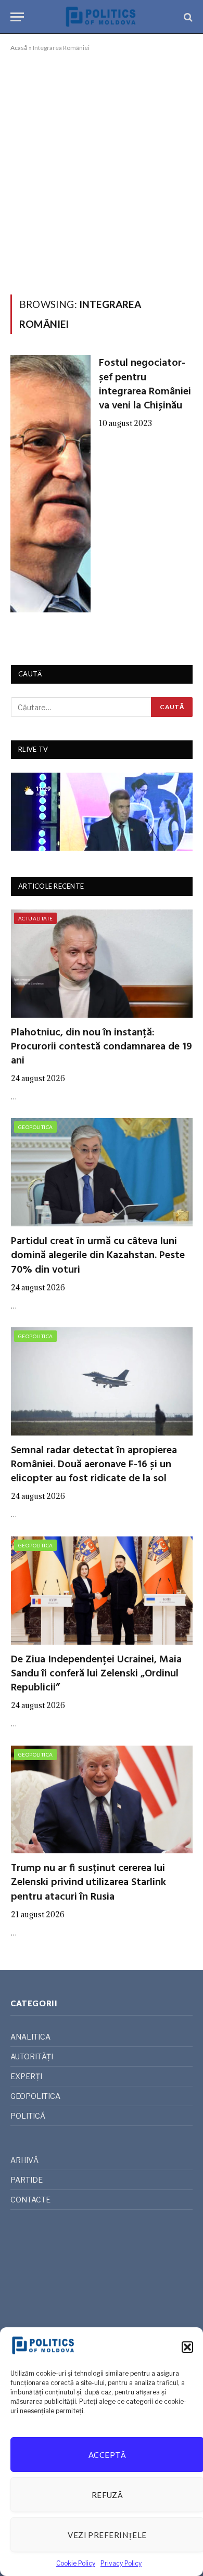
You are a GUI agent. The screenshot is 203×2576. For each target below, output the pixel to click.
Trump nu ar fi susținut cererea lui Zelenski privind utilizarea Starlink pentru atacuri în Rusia (88, 1882)
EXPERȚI (26, 2076)
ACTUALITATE (35, 918)
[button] (187, 2347)
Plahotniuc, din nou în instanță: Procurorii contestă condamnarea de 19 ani (102, 1047)
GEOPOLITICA (35, 1127)
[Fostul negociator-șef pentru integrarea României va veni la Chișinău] (50, 484)
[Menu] (17, 17)
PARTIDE (27, 2180)
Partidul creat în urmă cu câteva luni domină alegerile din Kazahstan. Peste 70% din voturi (98, 1255)
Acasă (19, 48)
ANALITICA (30, 2037)
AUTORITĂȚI (32, 2056)
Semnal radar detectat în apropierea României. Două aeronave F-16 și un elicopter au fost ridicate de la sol (94, 1465)
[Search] (187, 17)
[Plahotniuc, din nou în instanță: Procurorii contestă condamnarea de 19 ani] (102, 964)
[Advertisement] (102, 171)
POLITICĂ (28, 2116)
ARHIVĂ (24, 2160)
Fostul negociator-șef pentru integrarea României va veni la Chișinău (145, 385)
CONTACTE (30, 2200)
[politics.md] (102, 17)
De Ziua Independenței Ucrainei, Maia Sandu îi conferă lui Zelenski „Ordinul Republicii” (96, 1674)
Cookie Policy (76, 2563)
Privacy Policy (121, 2563)
